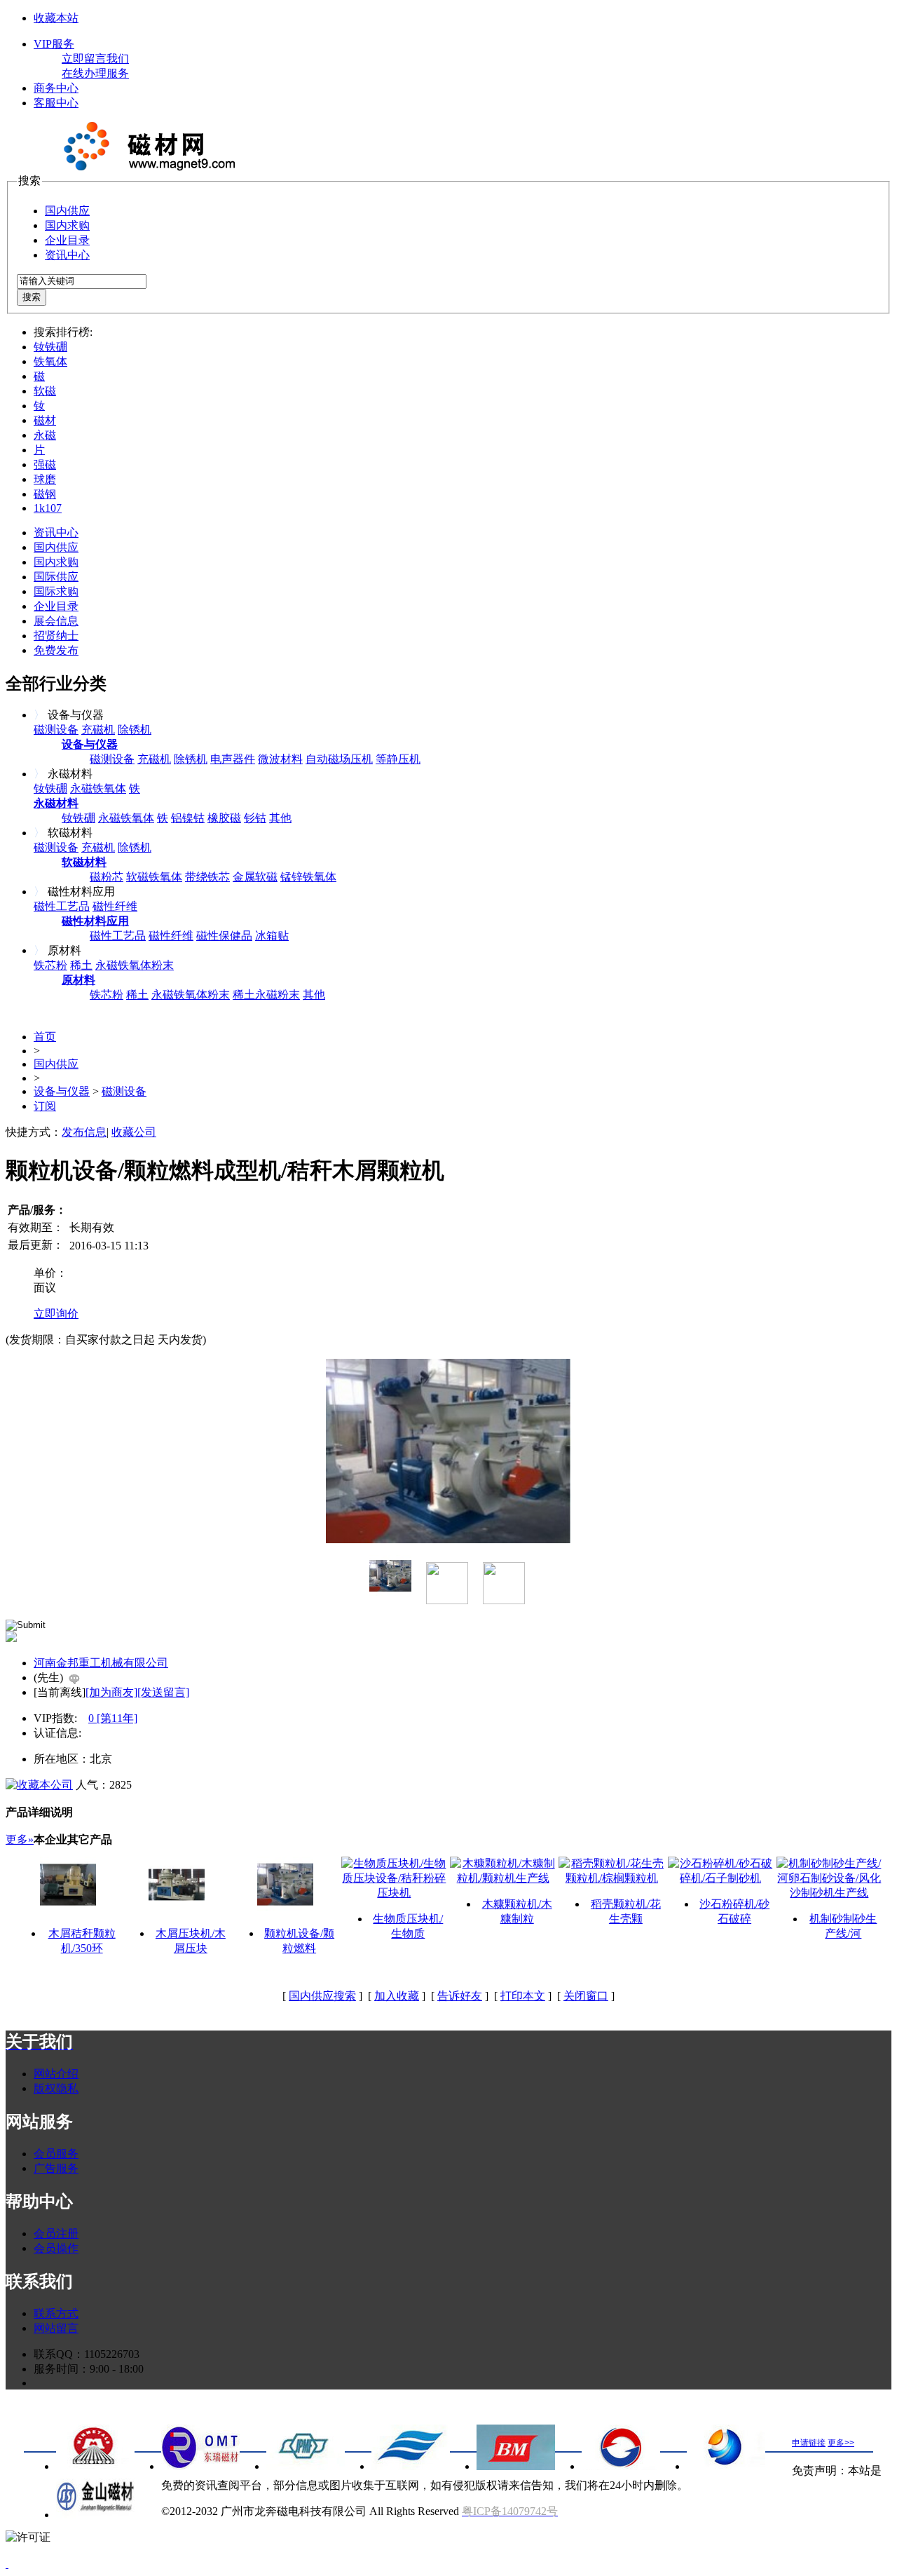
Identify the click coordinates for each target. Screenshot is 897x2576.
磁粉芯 (107, 877)
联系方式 (56, 2313)
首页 (45, 1037)
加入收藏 (397, 1996)
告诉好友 (460, 1996)
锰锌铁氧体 (308, 877)
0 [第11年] (113, 1718)
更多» (20, 1839)
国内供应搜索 (322, 1996)
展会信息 (56, 621)
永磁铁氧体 (98, 788)
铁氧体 (50, 361)
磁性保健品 (224, 936)
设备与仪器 (62, 1091)
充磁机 (98, 730)
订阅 (45, 1106)
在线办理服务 (95, 73)
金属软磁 (255, 877)
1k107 (48, 508)
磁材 (45, 420)
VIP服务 (54, 44)
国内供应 (67, 211)
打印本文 (523, 1996)
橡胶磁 (224, 818)
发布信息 (84, 1132)
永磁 (45, 435)
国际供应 (56, 577)
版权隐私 (56, 2088)
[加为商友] (111, 1692)
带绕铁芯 (207, 877)
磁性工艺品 (62, 906)
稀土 (81, 965)
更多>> (841, 2443)
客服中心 (56, 103)
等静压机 (398, 759)
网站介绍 (56, 2074)
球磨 (45, 479)
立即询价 (56, 1314)
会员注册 (56, 2233)
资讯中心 (67, 255)
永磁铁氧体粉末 (135, 965)
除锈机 (135, 730)
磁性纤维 (115, 906)
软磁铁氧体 (154, 877)
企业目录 (67, 240)
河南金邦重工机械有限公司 (101, 1663)
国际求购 (56, 591)
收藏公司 (134, 1132)
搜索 (32, 297)
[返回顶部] (7, 2564)
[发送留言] (163, 1692)
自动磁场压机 (339, 759)
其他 (280, 818)
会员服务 (56, 2154)
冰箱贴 (272, 936)
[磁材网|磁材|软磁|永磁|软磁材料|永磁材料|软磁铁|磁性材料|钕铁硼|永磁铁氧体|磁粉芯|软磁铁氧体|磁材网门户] (146, 167)
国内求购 (67, 225)
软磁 (45, 391)
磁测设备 (56, 730)
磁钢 (45, 494)
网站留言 (56, 2328)
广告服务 (56, 2168)
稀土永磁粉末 (266, 995)
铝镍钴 (188, 818)
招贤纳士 (56, 636)
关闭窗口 (586, 1996)
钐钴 (255, 818)
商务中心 (56, 88)
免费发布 (56, 650)
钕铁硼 (50, 347)
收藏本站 (56, 18)
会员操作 (56, 2248)
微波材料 (280, 759)
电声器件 (233, 759)
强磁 (45, 465)
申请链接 (809, 2443)
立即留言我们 (95, 59)
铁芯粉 (50, 965)
